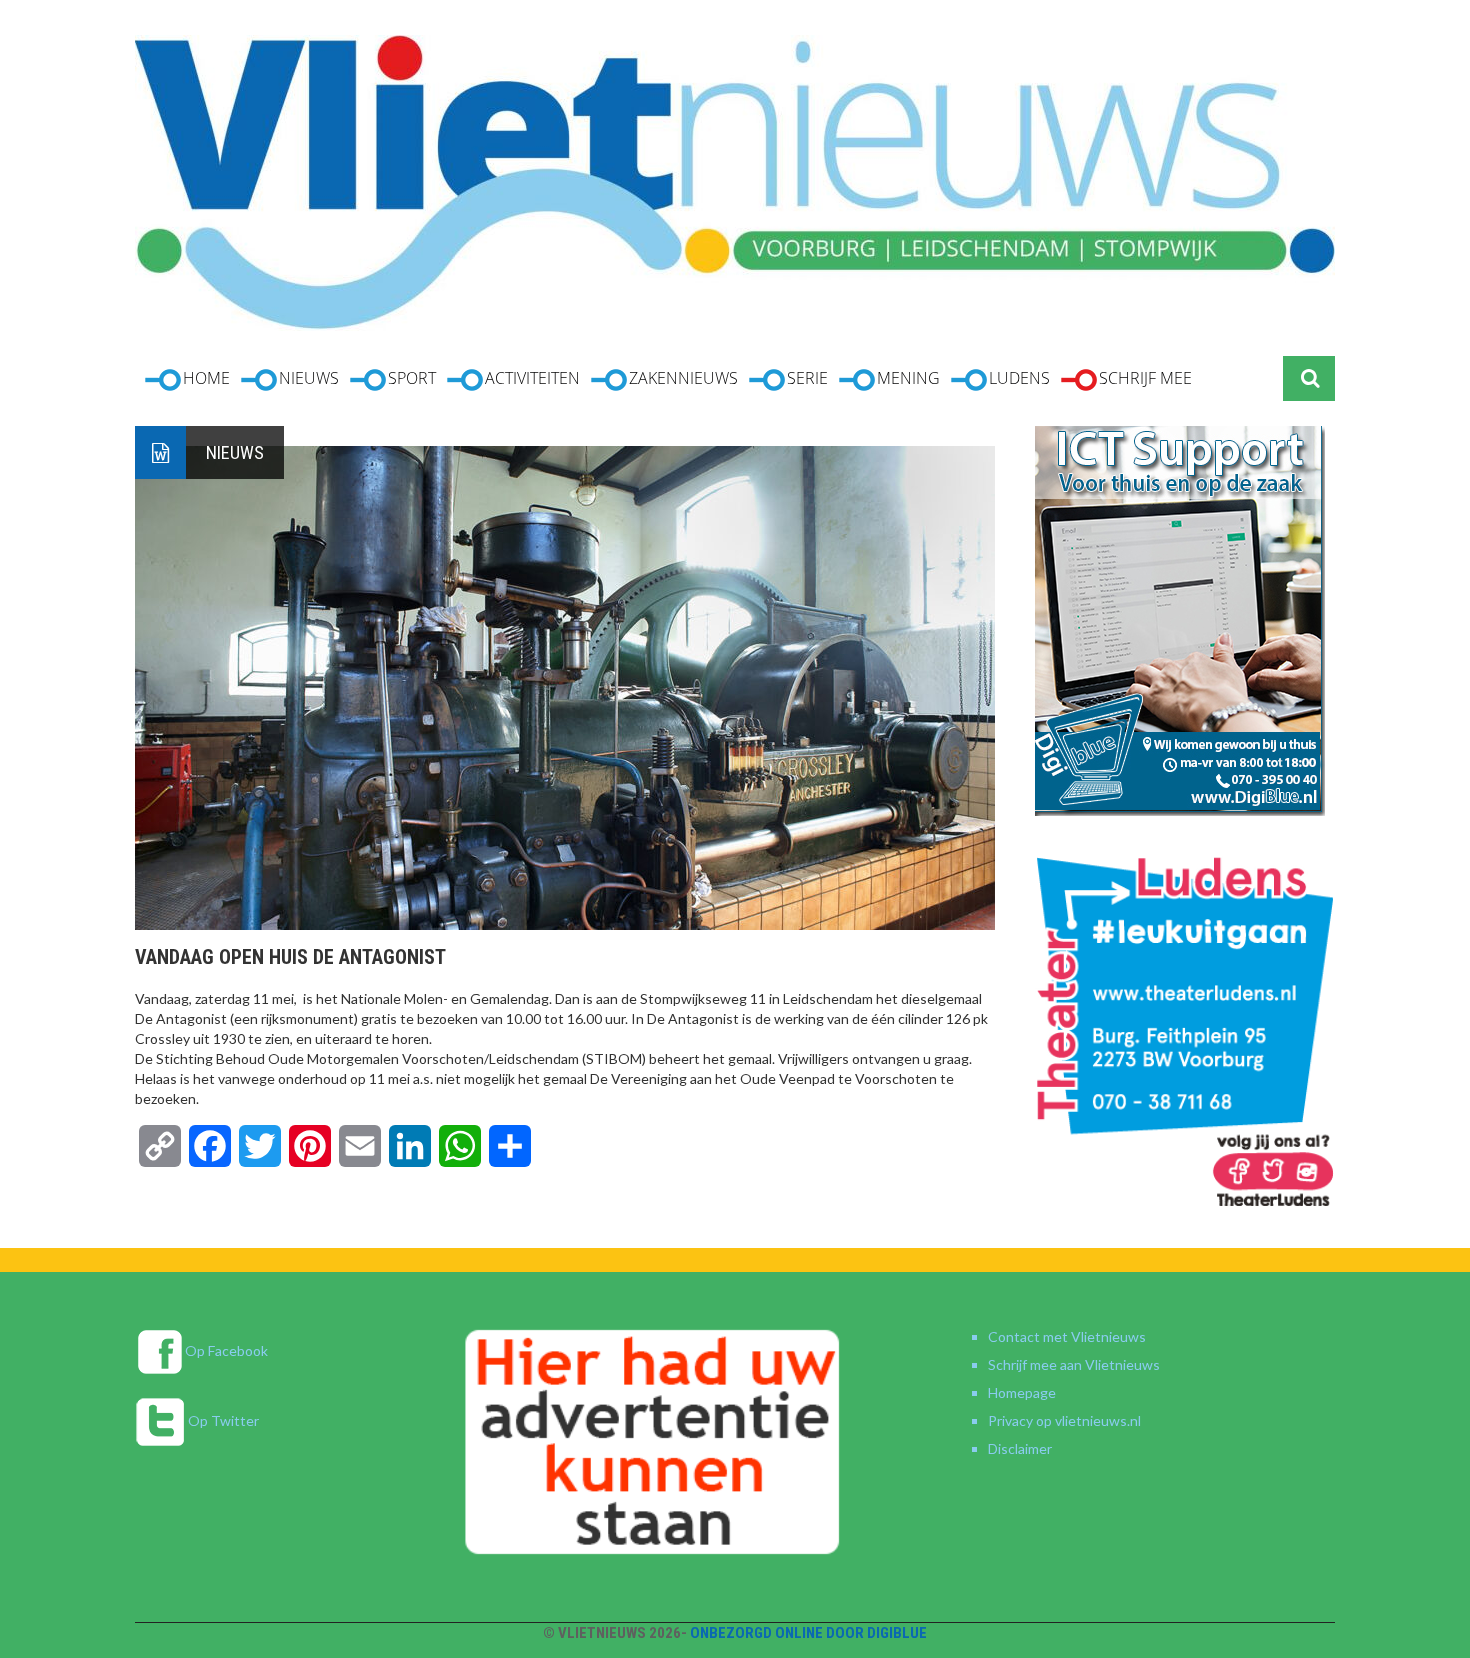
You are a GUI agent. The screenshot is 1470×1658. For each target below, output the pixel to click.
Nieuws (235, 452)
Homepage (1022, 1392)
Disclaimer (1020, 1448)
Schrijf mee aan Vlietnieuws (1074, 1364)
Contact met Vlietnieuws (1067, 1336)
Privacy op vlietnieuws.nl (1064, 1420)
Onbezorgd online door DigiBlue (808, 1633)
